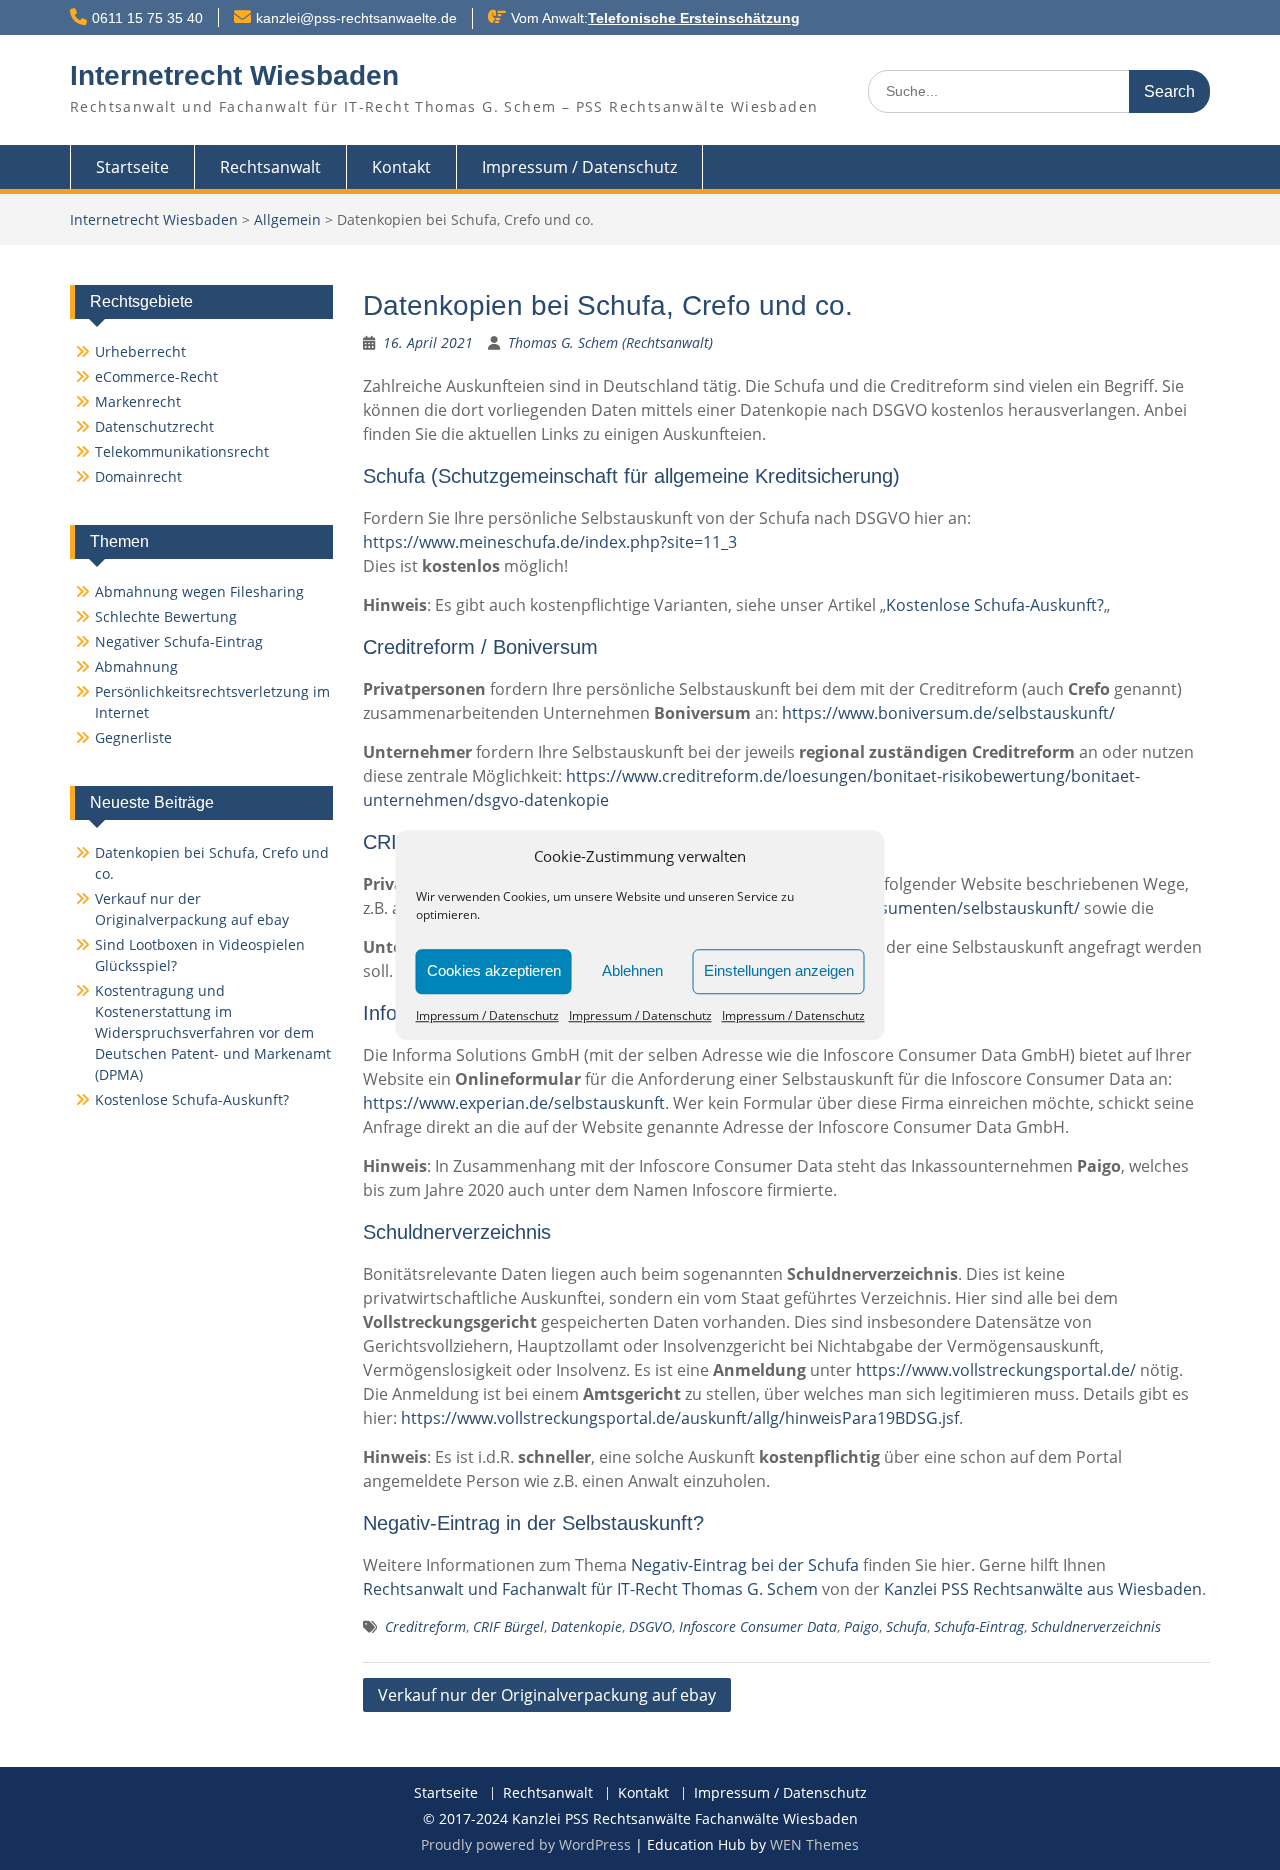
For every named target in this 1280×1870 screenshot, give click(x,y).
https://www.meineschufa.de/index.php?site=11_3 (550, 542)
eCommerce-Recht (156, 376)
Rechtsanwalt (270, 167)
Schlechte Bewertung (166, 616)
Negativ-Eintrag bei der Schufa (745, 1565)
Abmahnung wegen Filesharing (199, 591)
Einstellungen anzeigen (779, 970)
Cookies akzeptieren (494, 970)
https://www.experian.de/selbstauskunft (514, 1103)
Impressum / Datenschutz (487, 1015)
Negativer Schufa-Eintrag (179, 641)
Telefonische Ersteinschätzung (694, 18)
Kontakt (401, 167)
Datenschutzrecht (154, 426)
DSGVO (650, 1626)
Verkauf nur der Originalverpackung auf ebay (547, 1695)
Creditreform (425, 1626)
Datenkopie (586, 1626)
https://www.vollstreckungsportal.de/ (996, 1370)
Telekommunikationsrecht (182, 451)
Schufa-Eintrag (979, 1626)
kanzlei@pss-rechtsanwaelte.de (356, 18)
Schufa (906, 1626)
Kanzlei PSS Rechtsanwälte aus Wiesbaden (1043, 1589)
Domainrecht (138, 476)
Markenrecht (138, 401)
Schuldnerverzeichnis (1096, 1626)
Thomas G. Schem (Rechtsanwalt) (610, 342)
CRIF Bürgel (508, 1626)
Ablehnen (632, 970)
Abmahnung (136, 666)
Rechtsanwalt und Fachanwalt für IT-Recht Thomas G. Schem (590, 1589)
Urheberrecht (140, 351)
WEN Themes (814, 1844)
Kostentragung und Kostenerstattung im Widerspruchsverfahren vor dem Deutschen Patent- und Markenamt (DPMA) (213, 1032)
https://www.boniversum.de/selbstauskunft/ (948, 713)
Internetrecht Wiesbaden (234, 75)
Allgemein (287, 219)
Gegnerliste (133, 737)
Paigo (861, 1626)
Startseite (132, 167)
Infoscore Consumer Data (758, 1626)
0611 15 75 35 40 (147, 18)
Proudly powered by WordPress (526, 1844)
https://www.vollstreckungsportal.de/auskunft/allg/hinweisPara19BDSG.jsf (680, 1418)
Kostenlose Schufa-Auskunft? (995, 605)
